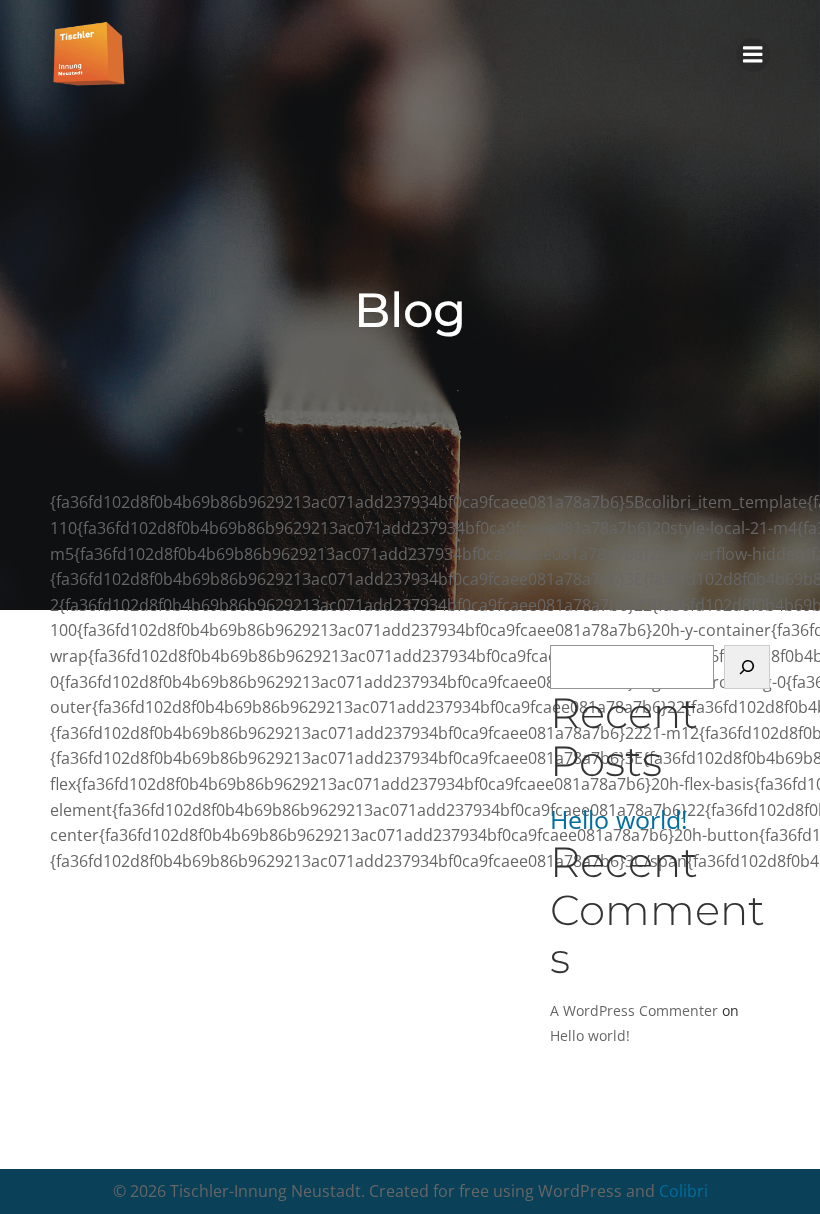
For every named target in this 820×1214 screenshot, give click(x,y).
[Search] (747, 667)
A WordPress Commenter (634, 1010)
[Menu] (753, 55)
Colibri (683, 1191)
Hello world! (619, 819)
